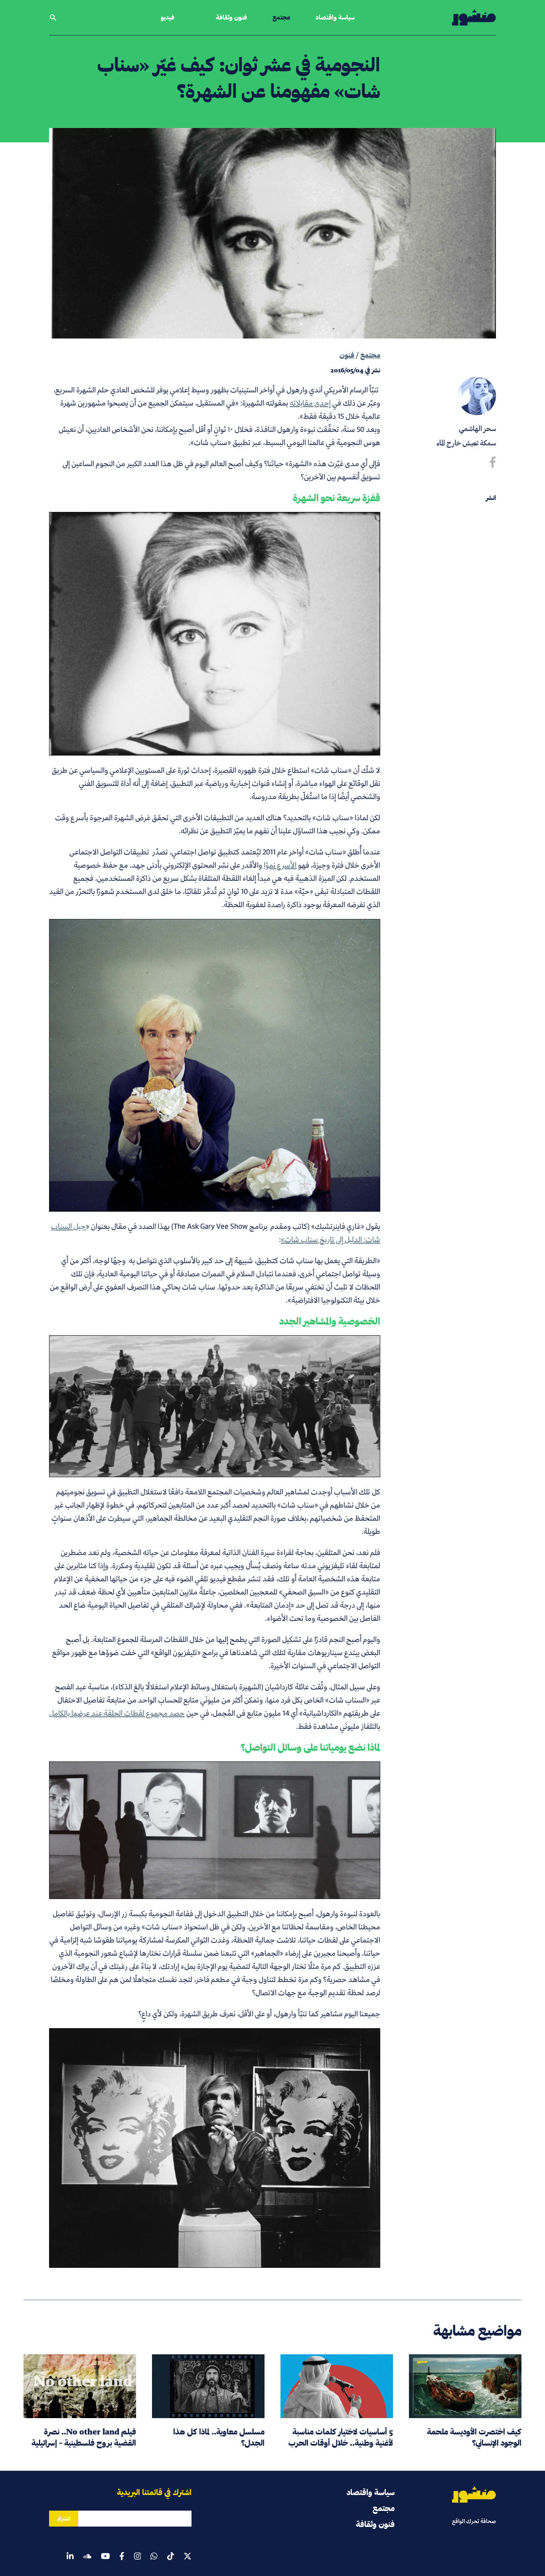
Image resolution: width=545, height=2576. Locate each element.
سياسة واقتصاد (335, 17)
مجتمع (281, 17)
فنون (347, 355)
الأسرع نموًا (280, 865)
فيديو (168, 17)
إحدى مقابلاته (310, 403)
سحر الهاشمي (477, 428)
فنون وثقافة (231, 17)
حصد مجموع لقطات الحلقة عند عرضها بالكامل (117, 1713)
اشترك (64, 2519)
